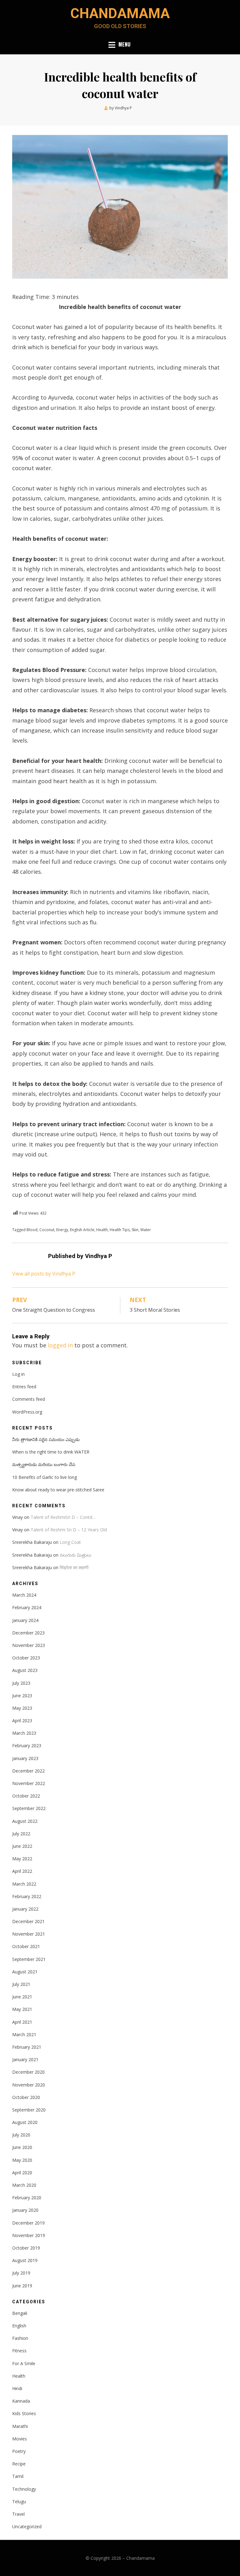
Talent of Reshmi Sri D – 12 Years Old (69, 1530)
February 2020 (27, 2198)
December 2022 (28, 1771)
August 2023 (25, 1670)
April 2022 (22, 1871)
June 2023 (22, 1696)
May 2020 (22, 2160)
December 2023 (28, 1633)
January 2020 (25, 2210)
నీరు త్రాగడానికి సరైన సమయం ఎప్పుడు (46, 1439)
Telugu (19, 2501)
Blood (32, 1230)
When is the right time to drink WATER (51, 1452)
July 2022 (21, 1834)
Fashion (20, 2338)
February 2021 (27, 2047)
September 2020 (29, 2110)
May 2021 (22, 2009)
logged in (60, 1345)
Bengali (20, 2313)
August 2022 (25, 1821)
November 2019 (29, 2235)
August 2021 (25, 1972)
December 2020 (28, 2072)
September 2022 (29, 1808)
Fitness (19, 2351)
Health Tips (120, 1230)
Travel (18, 2514)
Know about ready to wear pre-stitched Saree (58, 1490)
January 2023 (25, 1758)
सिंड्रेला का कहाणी (74, 1567)
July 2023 (21, 1683)
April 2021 (22, 2022)
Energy (62, 1230)
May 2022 (22, 1859)
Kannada (21, 2401)
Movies (20, 2439)
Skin (135, 1230)
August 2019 (25, 2260)
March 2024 (24, 1595)
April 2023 (22, 1721)
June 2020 (22, 2147)
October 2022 (26, 1796)
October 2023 (26, 1658)
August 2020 (25, 2122)
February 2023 (27, 1746)
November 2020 (29, 2085)
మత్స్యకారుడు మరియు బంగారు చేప (44, 1464)
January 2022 (25, 1909)
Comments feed (29, 1399)
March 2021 (24, 2034)
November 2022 (29, 1783)
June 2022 (22, 1846)
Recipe (19, 2464)
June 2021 (22, 1997)
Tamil (18, 2476)
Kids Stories (24, 2413)
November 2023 (29, 1645)
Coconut (47, 1230)
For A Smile (24, 2363)
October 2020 (26, 2097)
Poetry (19, 2451)
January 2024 (25, 1620)
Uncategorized (27, 2526)
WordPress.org (27, 1412)
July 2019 (21, 2273)
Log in (18, 1374)
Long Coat (70, 1542)
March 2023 (24, 1733)
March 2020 (24, 2185)
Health (102, 1230)
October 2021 (26, 1946)
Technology (24, 2489)
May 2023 (22, 1708)
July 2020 (21, 2135)
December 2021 (28, 1921)
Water (146, 1230)
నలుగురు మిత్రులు (75, 1555)
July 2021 (21, 1984)
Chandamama (120, 13)
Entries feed (24, 1387)
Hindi (17, 2388)
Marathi (20, 2426)
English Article (82, 1230)
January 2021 (25, 2059)
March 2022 (24, 1884)
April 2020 (22, 2173)
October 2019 (26, 2248)
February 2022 (27, 1896)
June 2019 (22, 2286)
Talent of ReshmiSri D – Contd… (63, 1517)
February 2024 (27, 1607)
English (19, 2326)
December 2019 (28, 2223)
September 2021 (29, 1959)
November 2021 (29, 1934)
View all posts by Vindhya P (44, 1274)
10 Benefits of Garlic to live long (45, 1477)
